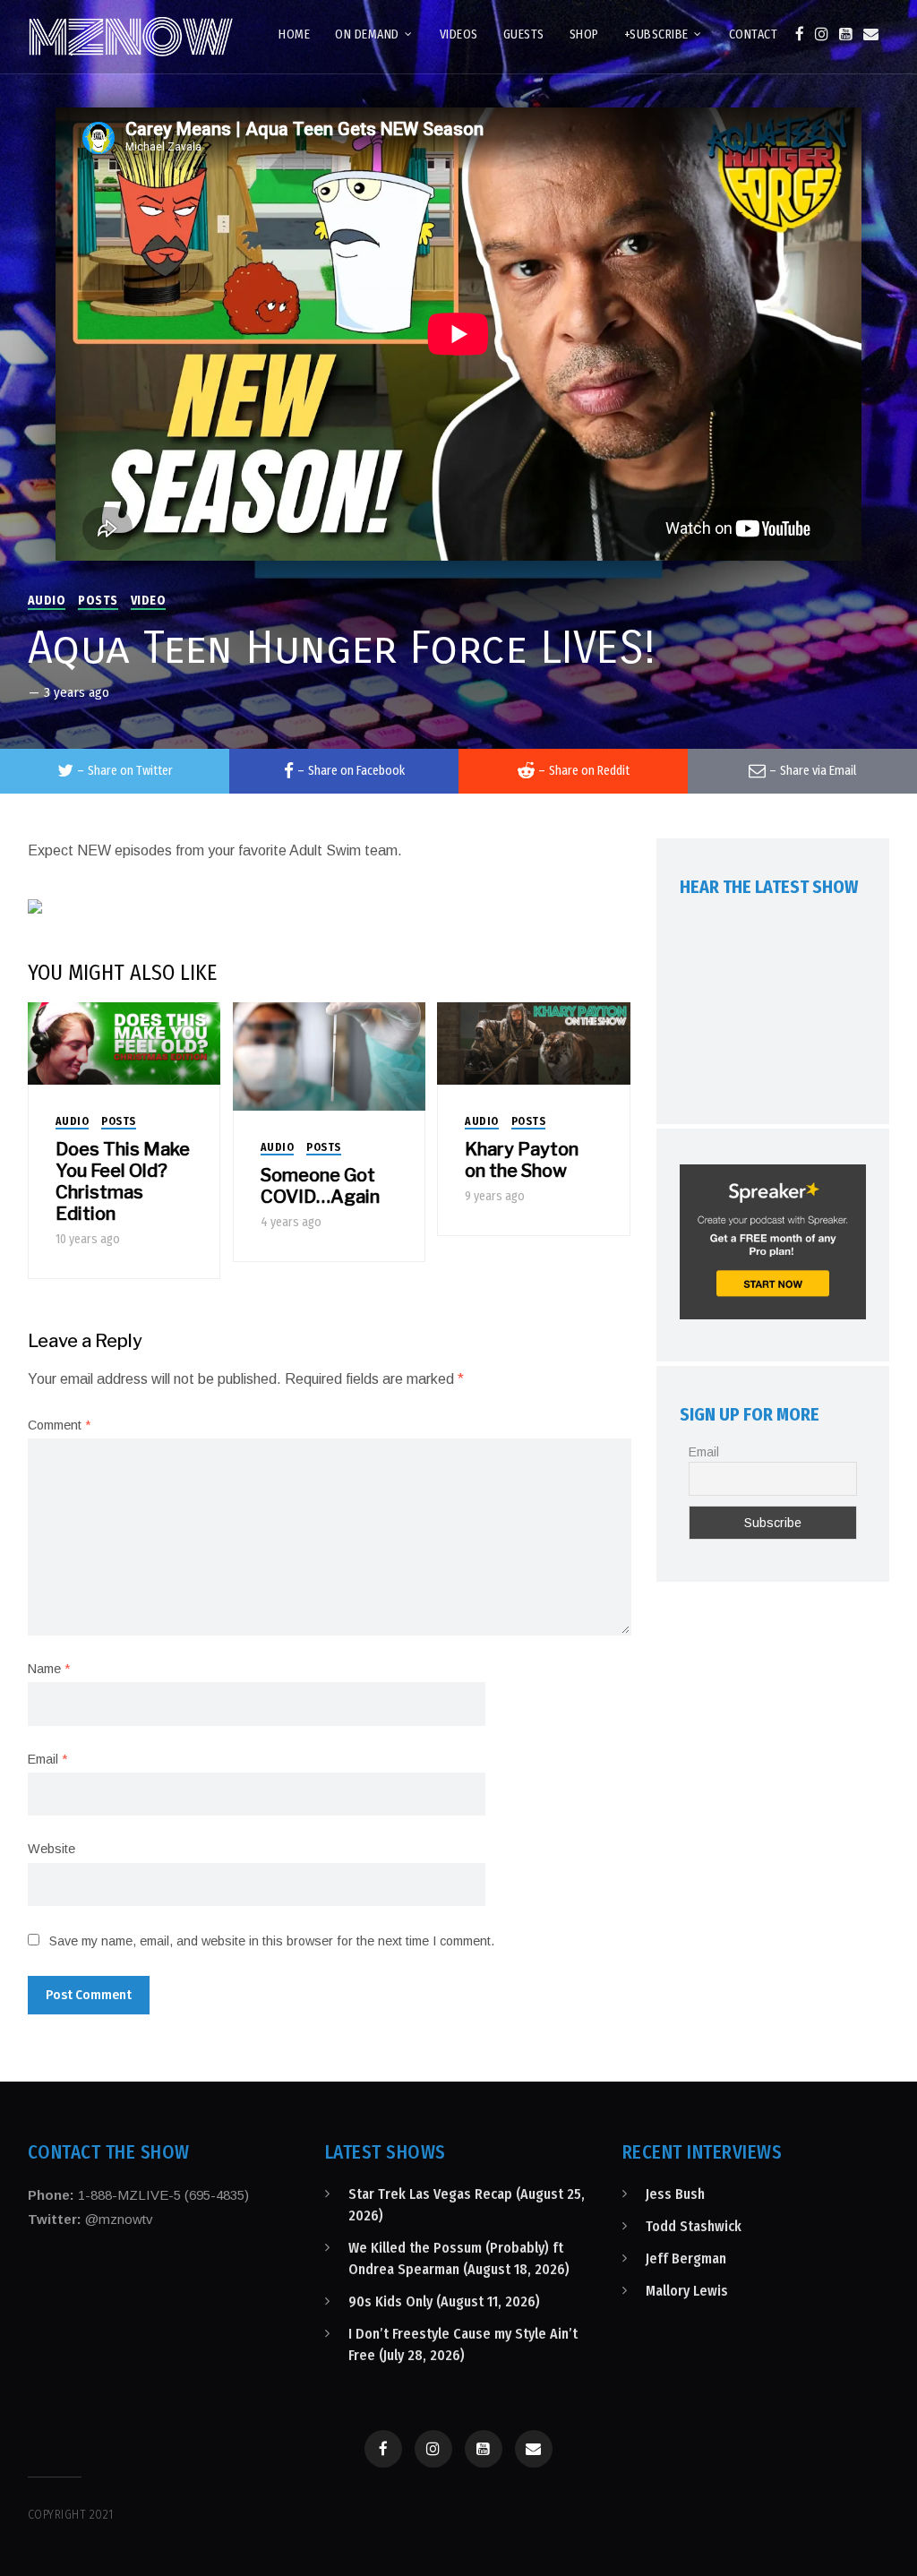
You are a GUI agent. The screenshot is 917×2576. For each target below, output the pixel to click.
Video (149, 601)
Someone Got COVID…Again (320, 1186)
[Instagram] (822, 34)
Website (51, 1849)
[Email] (871, 34)
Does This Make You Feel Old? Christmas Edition (123, 1181)
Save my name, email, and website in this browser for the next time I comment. (272, 1941)
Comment (59, 1425)
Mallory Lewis (687, 2291)
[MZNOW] (131, 37)
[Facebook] (800, 34)
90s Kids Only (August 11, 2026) (444, 2301)
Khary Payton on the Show (522, 1160)
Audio (47, 601)
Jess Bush (675, 2194)
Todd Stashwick (694, 2226)
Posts (98, 601)
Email (47, 1759)
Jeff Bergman (686, 2258)
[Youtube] (846, 34)
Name (49, 1669)
